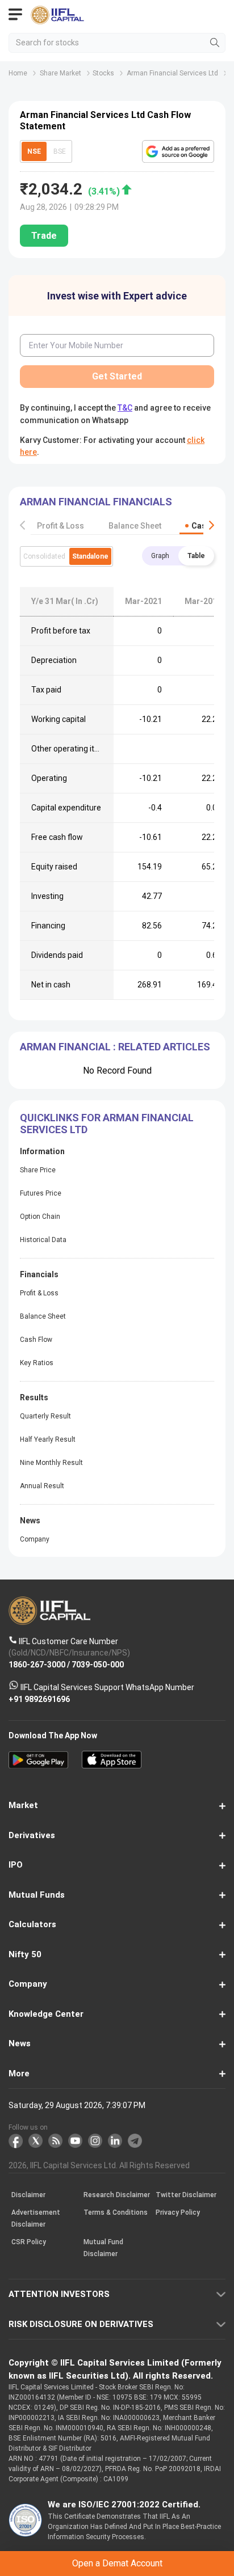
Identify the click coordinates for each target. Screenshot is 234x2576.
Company (35, 1539)
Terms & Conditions (116, 2213)
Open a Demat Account (117, 2563)
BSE (60, 151)
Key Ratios (37, 1363)
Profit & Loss (60, 526)
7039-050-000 (98, 1665)
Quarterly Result (45, 1416)
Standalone (90, 556)
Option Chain (40, 1217)
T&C (125, 408)
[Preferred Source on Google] (178, 151)
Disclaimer (28, 2195)
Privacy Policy (178, 2213)
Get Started (117, 376)
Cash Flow (36, 1340)
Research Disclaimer (117, 2195)
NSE (34, 151)
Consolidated (44, 556)
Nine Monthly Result (51, 1463)
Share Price (38, 1170)
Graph (160, 556)
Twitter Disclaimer (186, 2195)
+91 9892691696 (39, 1699)
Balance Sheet (135, 526)
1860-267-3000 (37, 1665)
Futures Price (41, 1193)
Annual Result (42, 1486)
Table (196, 556)
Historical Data (43, 1240)
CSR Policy (29, 2243)
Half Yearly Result (48, 1439)
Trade (44, 236)
